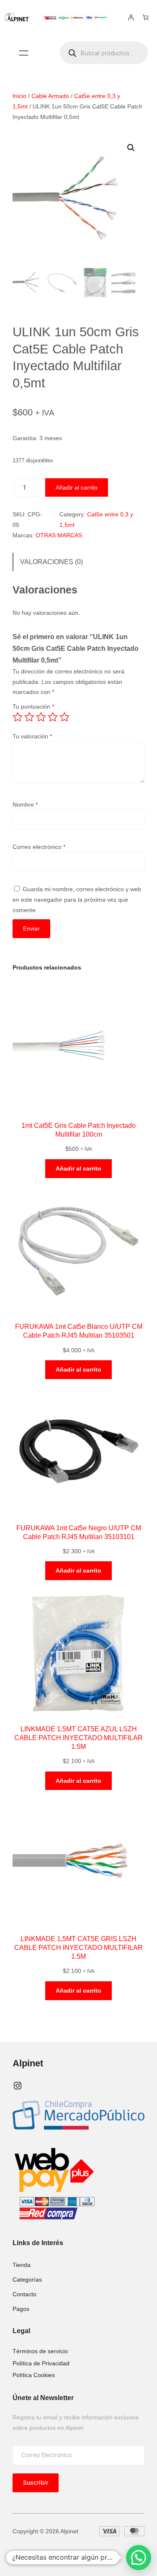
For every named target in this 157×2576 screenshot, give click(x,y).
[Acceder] (131, 17)
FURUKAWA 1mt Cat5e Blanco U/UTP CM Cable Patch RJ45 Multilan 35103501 (79, 1331)
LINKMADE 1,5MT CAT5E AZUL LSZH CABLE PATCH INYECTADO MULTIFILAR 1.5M (78, 1738)
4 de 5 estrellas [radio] (53, 717)
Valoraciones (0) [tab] (51, 562)
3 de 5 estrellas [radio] (41, 717)
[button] (131, 148)
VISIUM (67, 2554)
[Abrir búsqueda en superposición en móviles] (104, 53)
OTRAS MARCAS (59, 535)
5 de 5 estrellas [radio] (64, 717)
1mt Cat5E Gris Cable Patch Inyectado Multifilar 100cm (78, 1130)
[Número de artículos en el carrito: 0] (145, 17)
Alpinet (28, 2063)
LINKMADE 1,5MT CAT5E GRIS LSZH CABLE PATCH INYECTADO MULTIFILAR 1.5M (78, 1947)
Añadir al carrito (77, 487)
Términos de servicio (40, 2351)
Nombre (25, 805)
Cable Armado (50, 96)
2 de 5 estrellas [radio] (29, 717)
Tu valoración (32, 736)
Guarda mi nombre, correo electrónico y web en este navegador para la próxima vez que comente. (77, 899)
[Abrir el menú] (24, 53)
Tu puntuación (33, 707)
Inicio (19, 96)
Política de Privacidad (41, 2363)
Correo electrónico (39, 847)
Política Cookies (34, 2375)
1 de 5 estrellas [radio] (18, 717)
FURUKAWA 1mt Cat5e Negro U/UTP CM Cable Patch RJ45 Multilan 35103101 (79, 1532)
